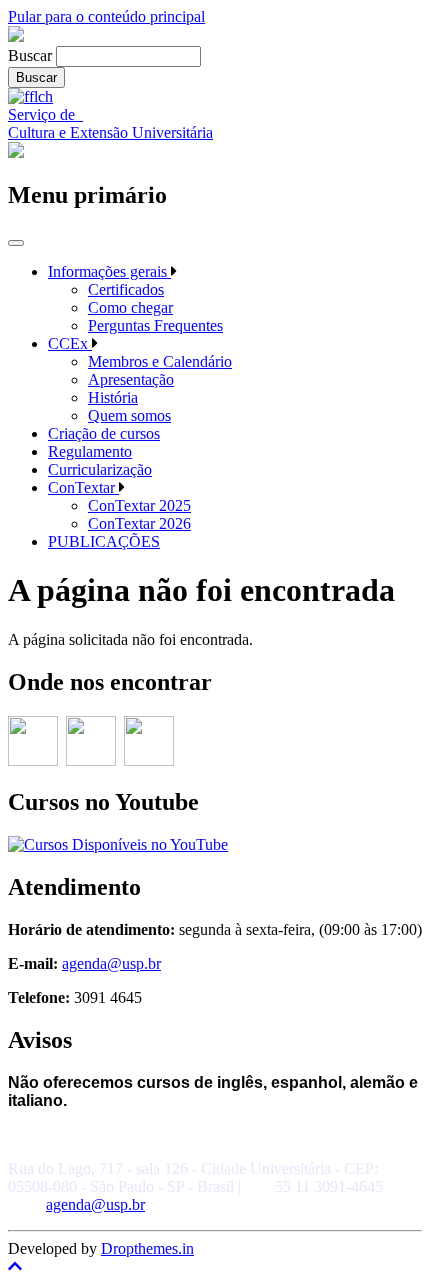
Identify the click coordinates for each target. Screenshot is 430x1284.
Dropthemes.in (147, 1248)
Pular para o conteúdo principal (106, 16)
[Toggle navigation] (16, 243)
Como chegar (130, 307)
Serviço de (45, 114)
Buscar (30, 55)
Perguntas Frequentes (155, 325)
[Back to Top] (215, 1267)
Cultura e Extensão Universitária (110, 132)
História (113, 397)
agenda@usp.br (111, 963)
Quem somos (129, 415)
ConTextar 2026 (139, 523)
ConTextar (83, 487)
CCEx (70, 343)
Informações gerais (109, 271)
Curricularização (100, 469)
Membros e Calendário (160, 361)
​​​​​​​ (33, 760)
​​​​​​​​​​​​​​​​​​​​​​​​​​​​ (149, 760)
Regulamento (90, 451)
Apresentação (131, 379)
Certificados (126, 289)
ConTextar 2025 (139, 505)
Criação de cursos (104, 433)
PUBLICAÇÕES (104, 541)
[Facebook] (91, 760)
